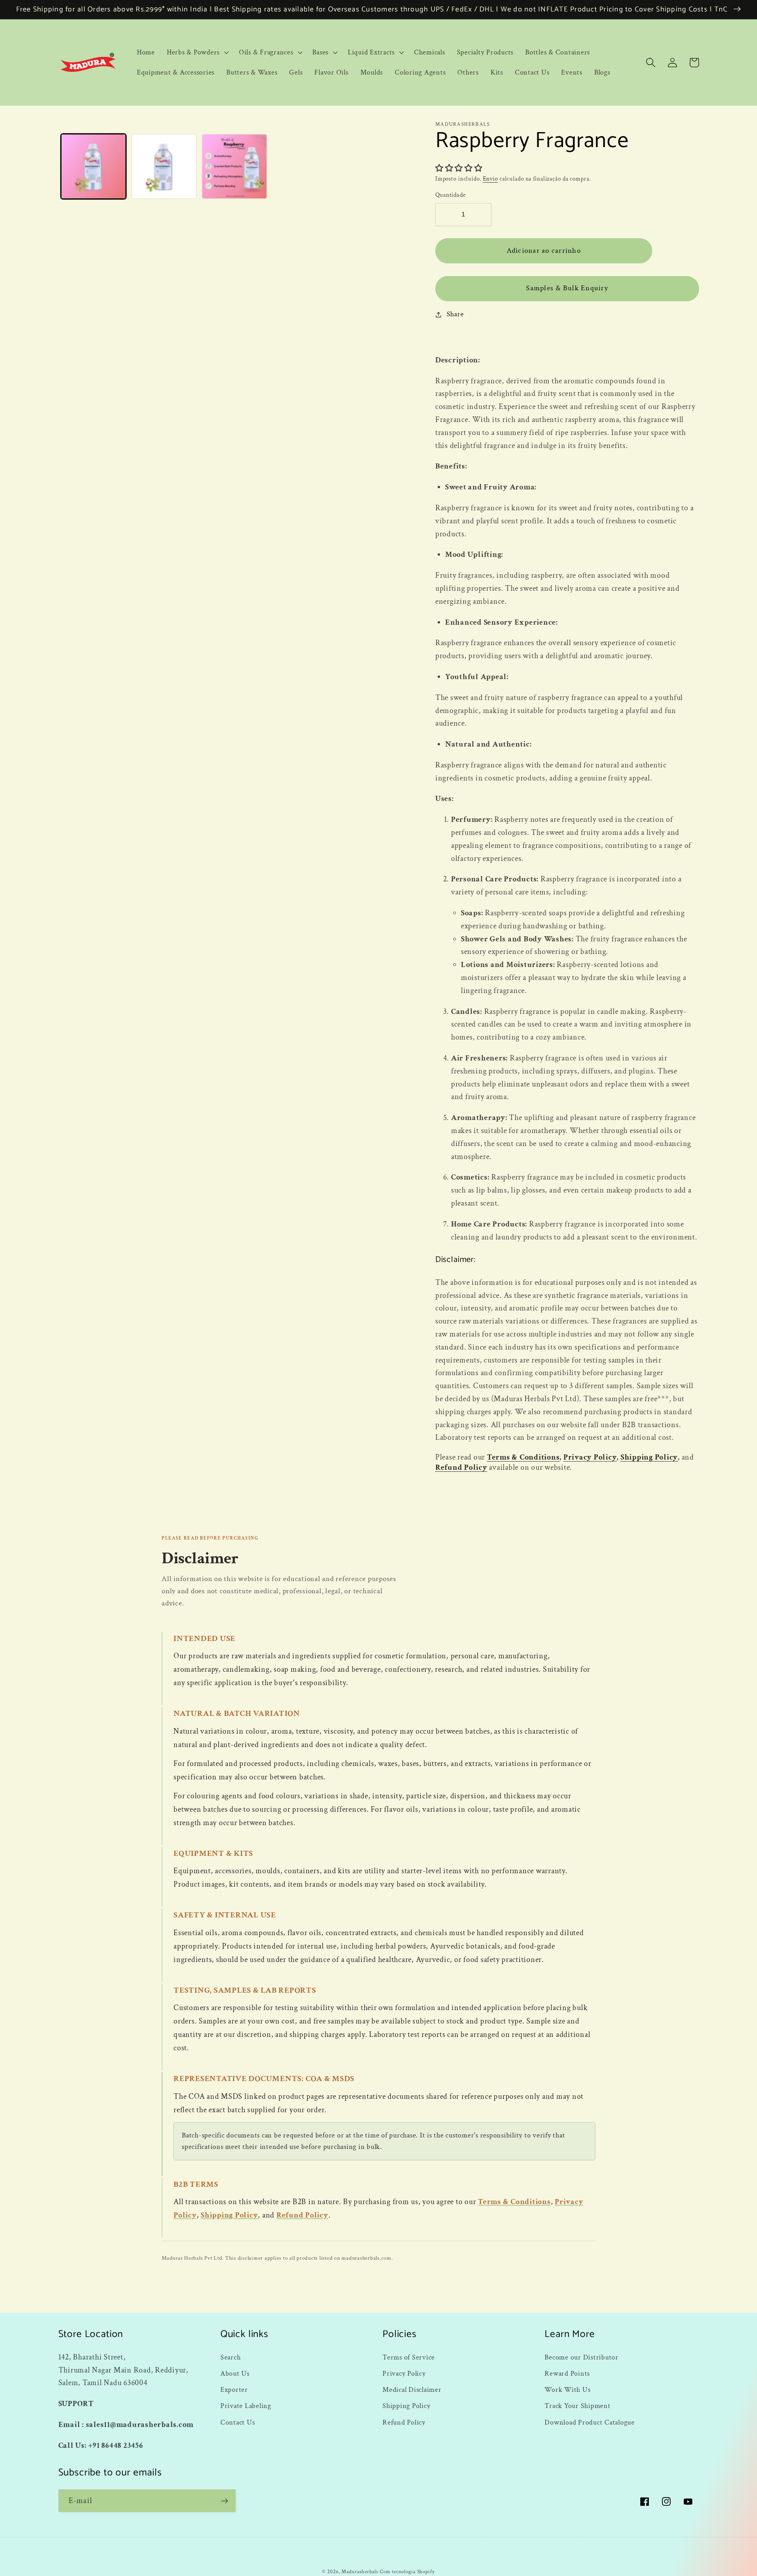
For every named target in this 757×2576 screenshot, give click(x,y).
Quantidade (451, 195)
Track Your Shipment (577, 2406)
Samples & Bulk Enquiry (567, 288)
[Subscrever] (225, 2501)
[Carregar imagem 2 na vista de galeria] (164, 166)
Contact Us (238, 2422)
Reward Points (567, 2373)
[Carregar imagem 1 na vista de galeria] (93, 166)
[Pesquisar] (651, 63)
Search (231, 2357)
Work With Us (567, 2390)
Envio (490, 179)
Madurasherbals (360, 2572)
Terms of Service (409, 2357)
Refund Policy (461, 1467)
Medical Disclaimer (412, 2390)
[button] (197, 52)
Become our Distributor (582, 2357)
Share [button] (455, 314)
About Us (235, 2373)
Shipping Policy (649, 1457)
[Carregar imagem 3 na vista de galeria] (234, 166)
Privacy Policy (590, 1457)
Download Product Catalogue (590, 2422)
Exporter (234, 2390)
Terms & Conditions (523, 1457)
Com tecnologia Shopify (407, 2572)
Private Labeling (246, 2406)
